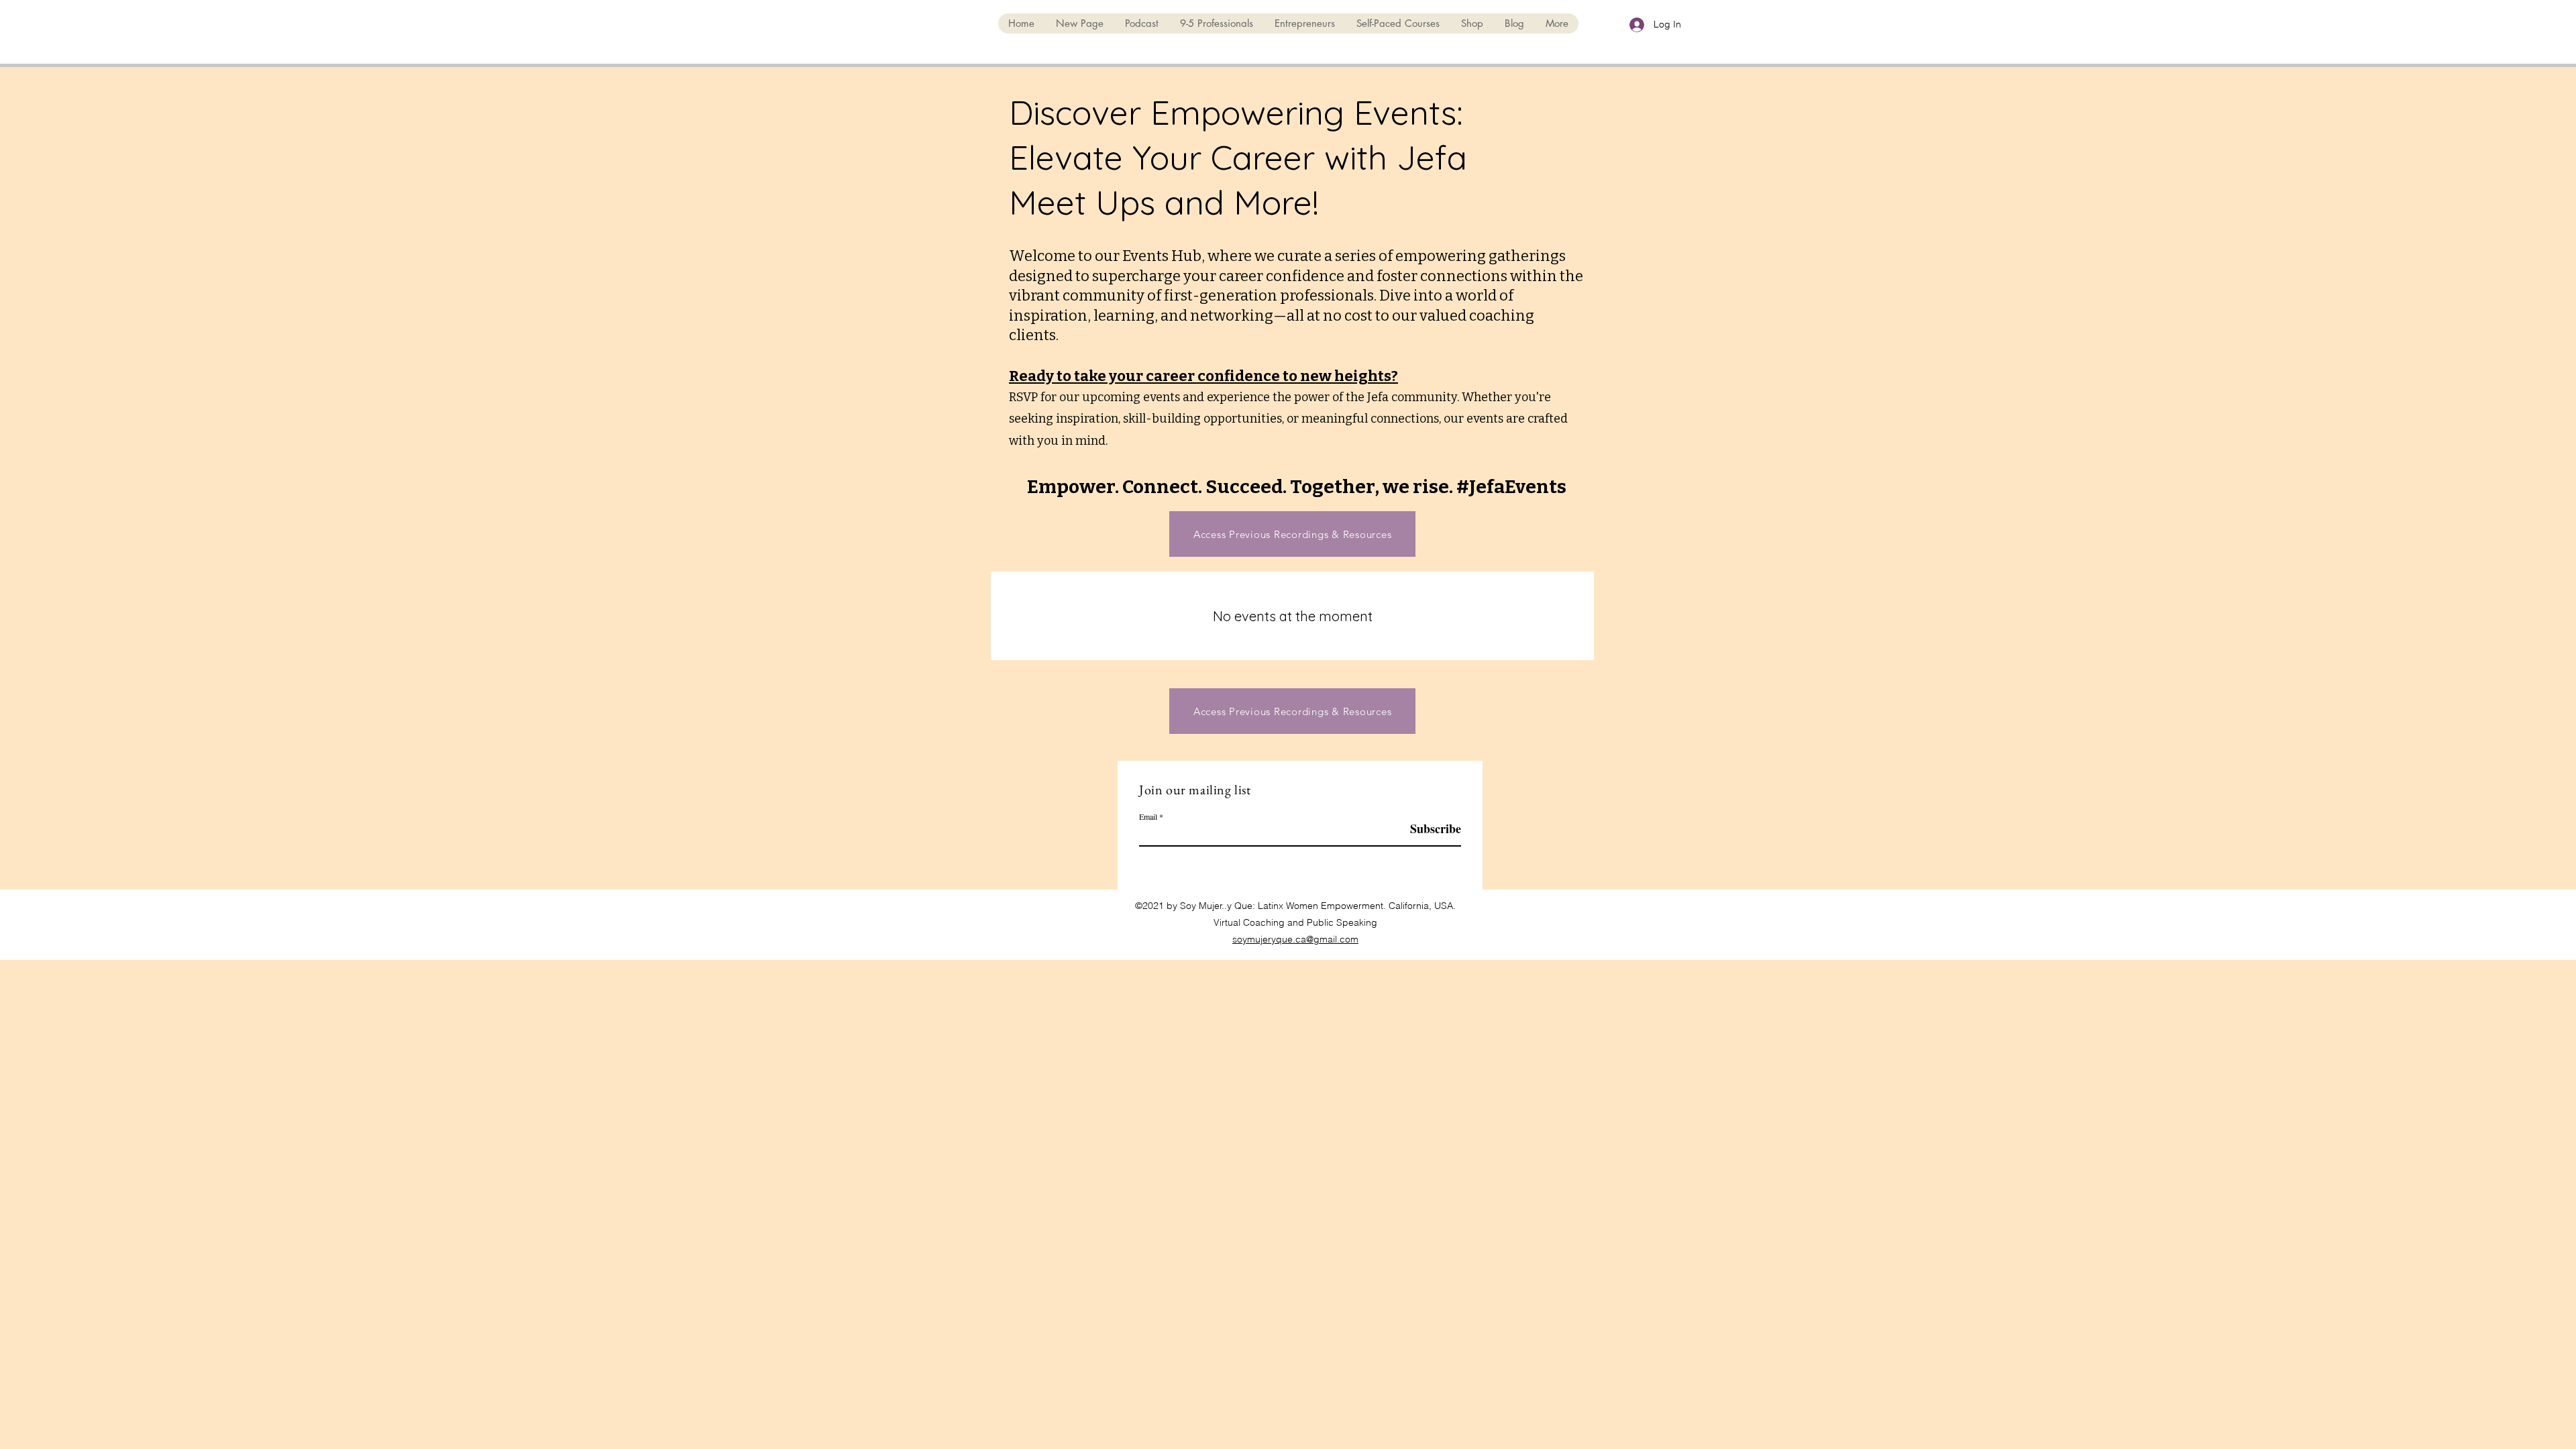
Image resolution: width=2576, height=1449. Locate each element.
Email (1148, 816)
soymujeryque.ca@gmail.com (1295, 939)
